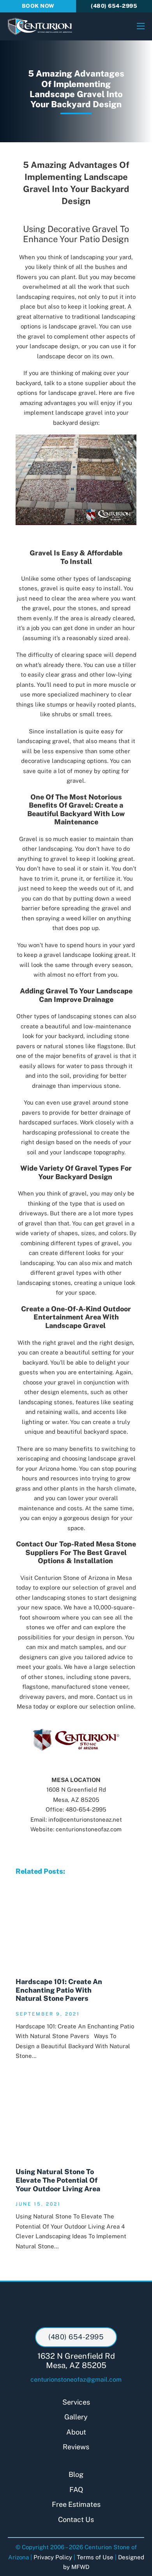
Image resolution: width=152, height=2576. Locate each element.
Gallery (76, 2417)
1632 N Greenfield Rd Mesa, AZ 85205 (76, 2361)
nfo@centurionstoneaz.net (86, 1819)
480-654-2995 (86, 1809)
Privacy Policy (53, 2557)
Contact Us (76, 2519)
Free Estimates (76, 2504)
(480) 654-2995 (114, 6)
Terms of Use (95, 2557)
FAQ (76, 2490)
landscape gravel (112, 1458)
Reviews (76, 2447)
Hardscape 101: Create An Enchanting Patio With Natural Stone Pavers (59, 1990)
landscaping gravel (43, 741)
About (76, 2432)
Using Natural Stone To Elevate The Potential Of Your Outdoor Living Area (58, 2180)
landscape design (54, 346)
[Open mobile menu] (141, 26)
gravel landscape (67, 955)
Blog (76, 2474)
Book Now (38, 6)
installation (61, 731)
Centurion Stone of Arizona (72, 1578)
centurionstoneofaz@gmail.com (76, 2380)
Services (76, 2402)
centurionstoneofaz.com (89, 1829)
